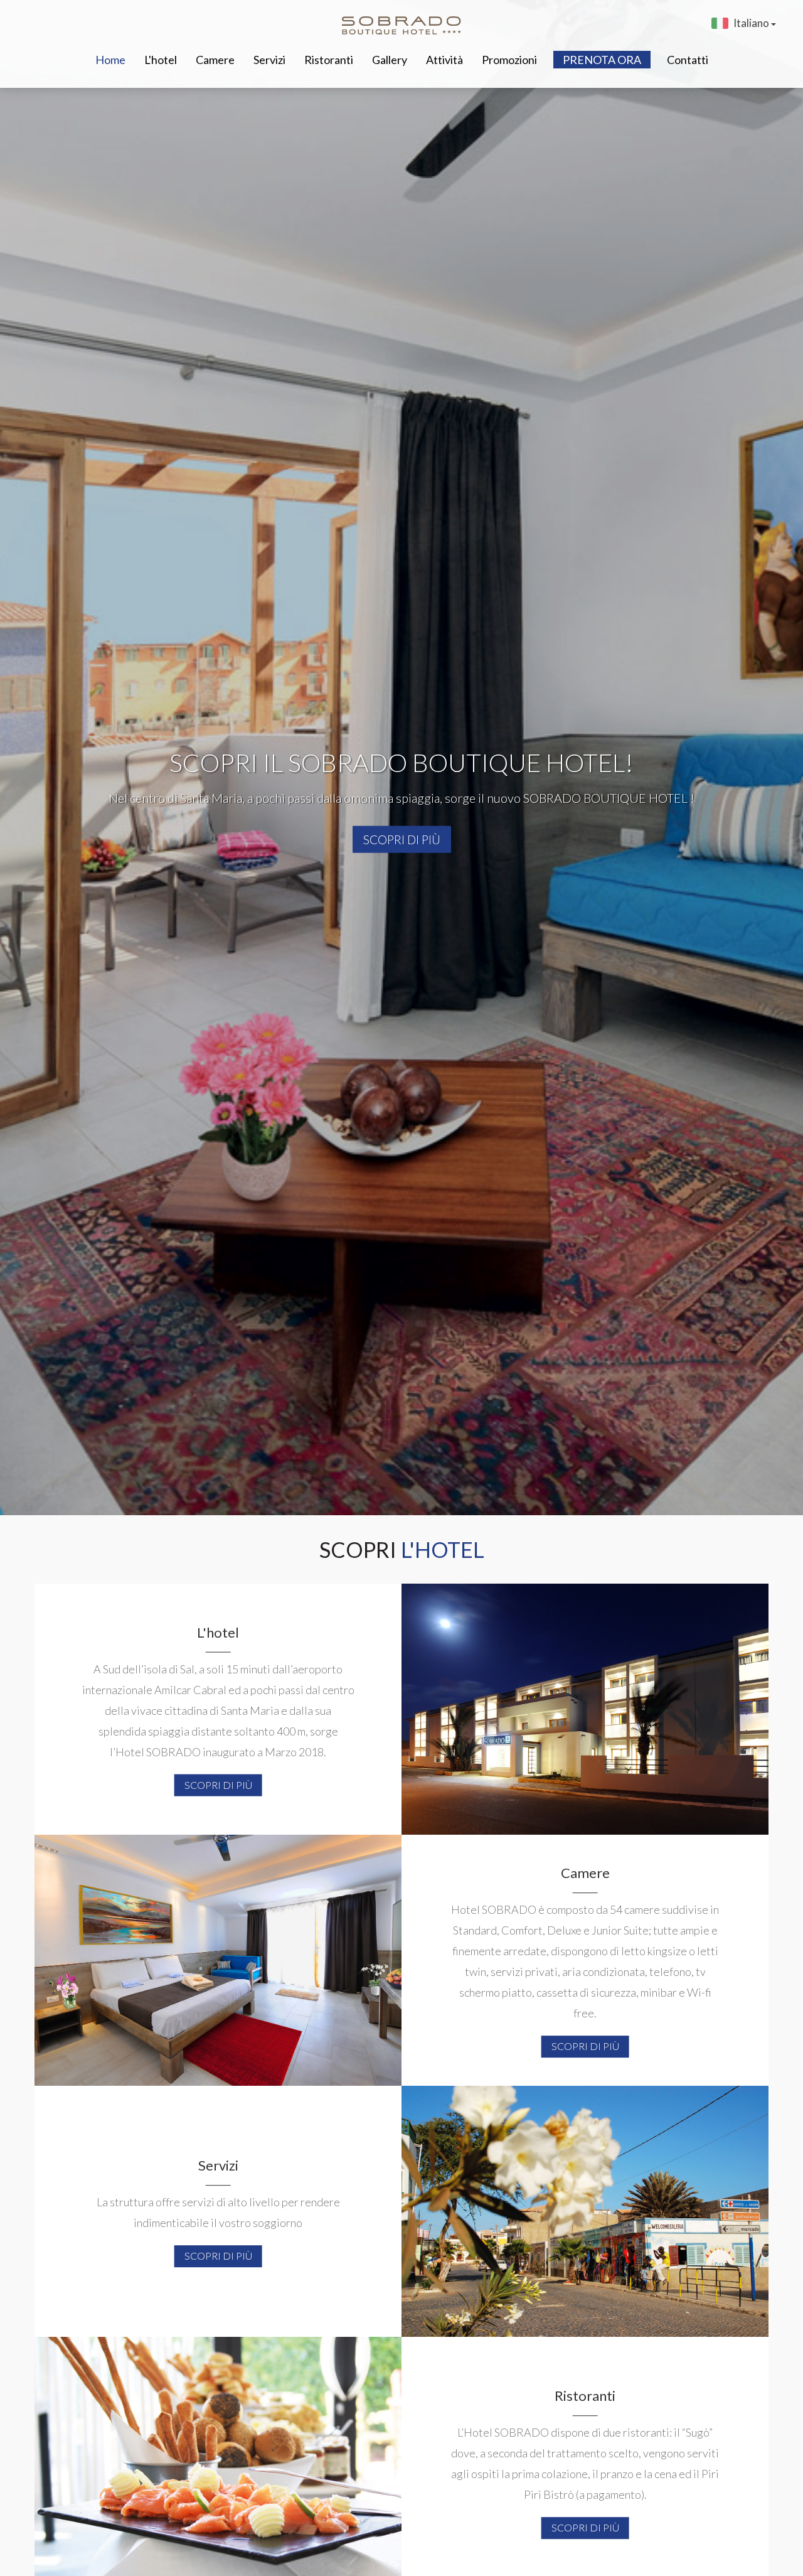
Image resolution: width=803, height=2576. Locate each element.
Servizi (269, 60)
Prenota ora (602, 60)
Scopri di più (402, 840)
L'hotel (161, 60)
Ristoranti (329, 60)
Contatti (688, 60)
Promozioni (509, 60)
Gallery (390, 60)
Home (110, 60)
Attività (444, 60)
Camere (215, 60)
